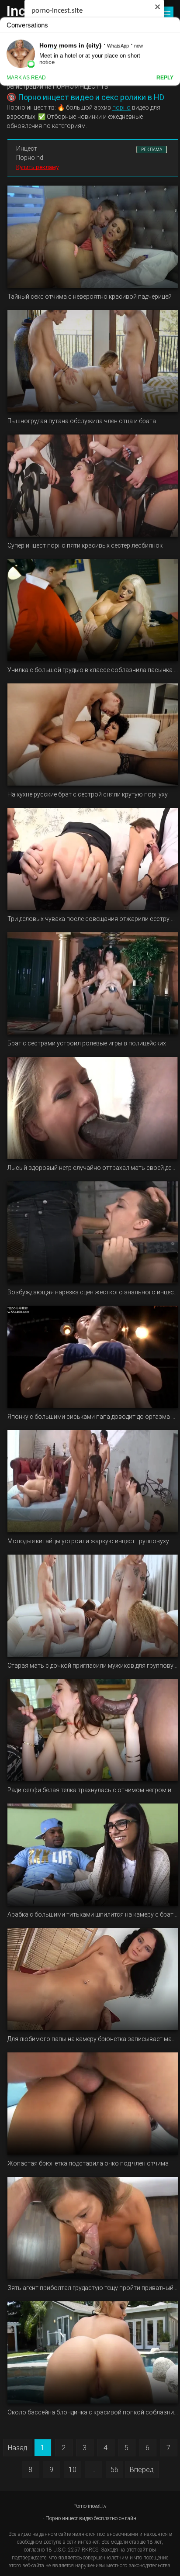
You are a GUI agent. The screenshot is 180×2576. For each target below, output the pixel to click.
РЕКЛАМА (152, 150)
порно (121, 107)
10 (73, 2470)
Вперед (142, 2470)
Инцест (27, 148)
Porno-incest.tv (90, 2506)
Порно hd (30, 158)
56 (114, 2470)
